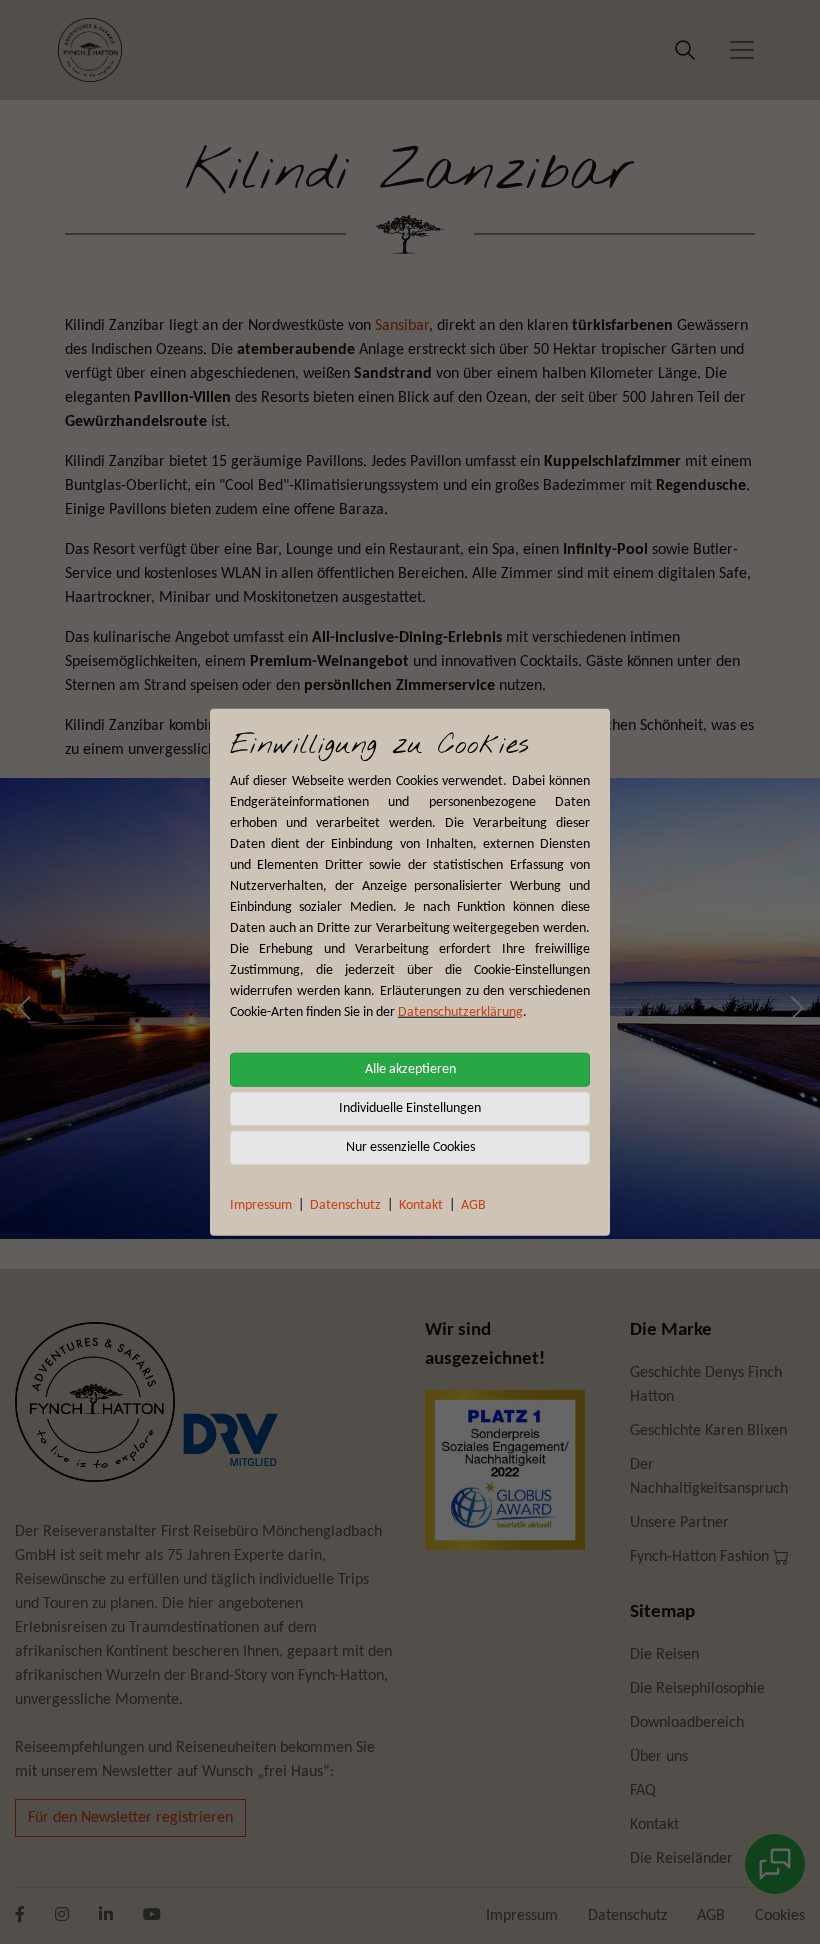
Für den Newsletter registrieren (130, 1818)
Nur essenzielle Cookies (410, 1146)
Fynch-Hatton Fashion (701, 1557)
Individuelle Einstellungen (410, 1107)
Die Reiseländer (681, 1859)
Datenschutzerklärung (460, 1011)
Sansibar (402, 326)
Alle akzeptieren (410, 1068)
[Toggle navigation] (742, 50)
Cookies (780, 1916)
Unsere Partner (679, 1523)
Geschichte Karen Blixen (708, 1431)
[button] (23, 1008)
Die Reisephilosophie (697, 1689)
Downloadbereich (687, 1723)
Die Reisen (664, 1655)
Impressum (261, 1204)
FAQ (643, 1791)
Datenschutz (345, 1204)
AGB (473, 1204)
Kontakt (421, 1204)
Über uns (659, 1757)
